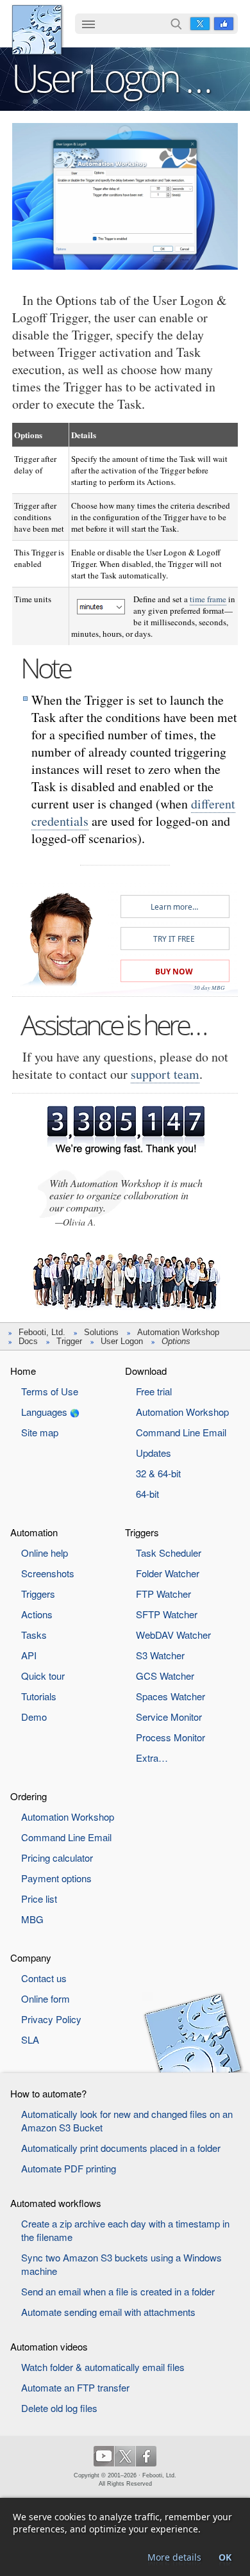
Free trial (154, 1391)
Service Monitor (169, 1717)
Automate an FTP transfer (75, 2387)
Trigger (69, 1341)
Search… (176, 24)
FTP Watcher (163, 1594)
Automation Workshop (178, 1332)
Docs (28, 1341)
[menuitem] (88, 25)
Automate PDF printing (69, 2168)
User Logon (122, 1341)
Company (31, 1957)
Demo (34, 1717)
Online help (45, 1553)
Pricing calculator (57, 1858)
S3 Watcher (160, 1655)
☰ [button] (88, 24)
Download (146, 1371)
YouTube (104, 2456)
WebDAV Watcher (173, 1635)
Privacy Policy (51, 2019)
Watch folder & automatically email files (103, 2367)
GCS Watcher (165, 1676)
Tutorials (39, 1696)
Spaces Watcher (171, 1696)
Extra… (152, 1758)
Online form (46, 1998)
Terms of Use (50, 1391)
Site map (40, 1432)
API (29, 1655)
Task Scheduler (169, 1553)
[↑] (125, 133)
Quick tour (43, 1676)
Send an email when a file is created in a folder (118, 2291)
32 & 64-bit (158, 1473)
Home (23, 1371)
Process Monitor (171, 1737)
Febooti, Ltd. (37, 30)
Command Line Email (181, 1432)
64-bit (147, 1494)
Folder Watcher (168, 1573)
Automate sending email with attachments (108, 2312)
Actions (37, 1614)
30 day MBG (209, 987)
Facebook (224, 24)
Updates (154, 1453)
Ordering (29, 1796)
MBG (32, 1919)
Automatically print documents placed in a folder (121, 2148)
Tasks (34, 1635)
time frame (208, 599)
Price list (39, 1899)
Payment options (56, 1878)
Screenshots (48, 1573)
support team (165, 1074)
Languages (44, 1412)
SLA (30, 2039)
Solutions (101, 1332)
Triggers (38, 1594)
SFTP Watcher (167, 1614)
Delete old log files (59, 2408)
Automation (34, 1532)
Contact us (44, 1978)
